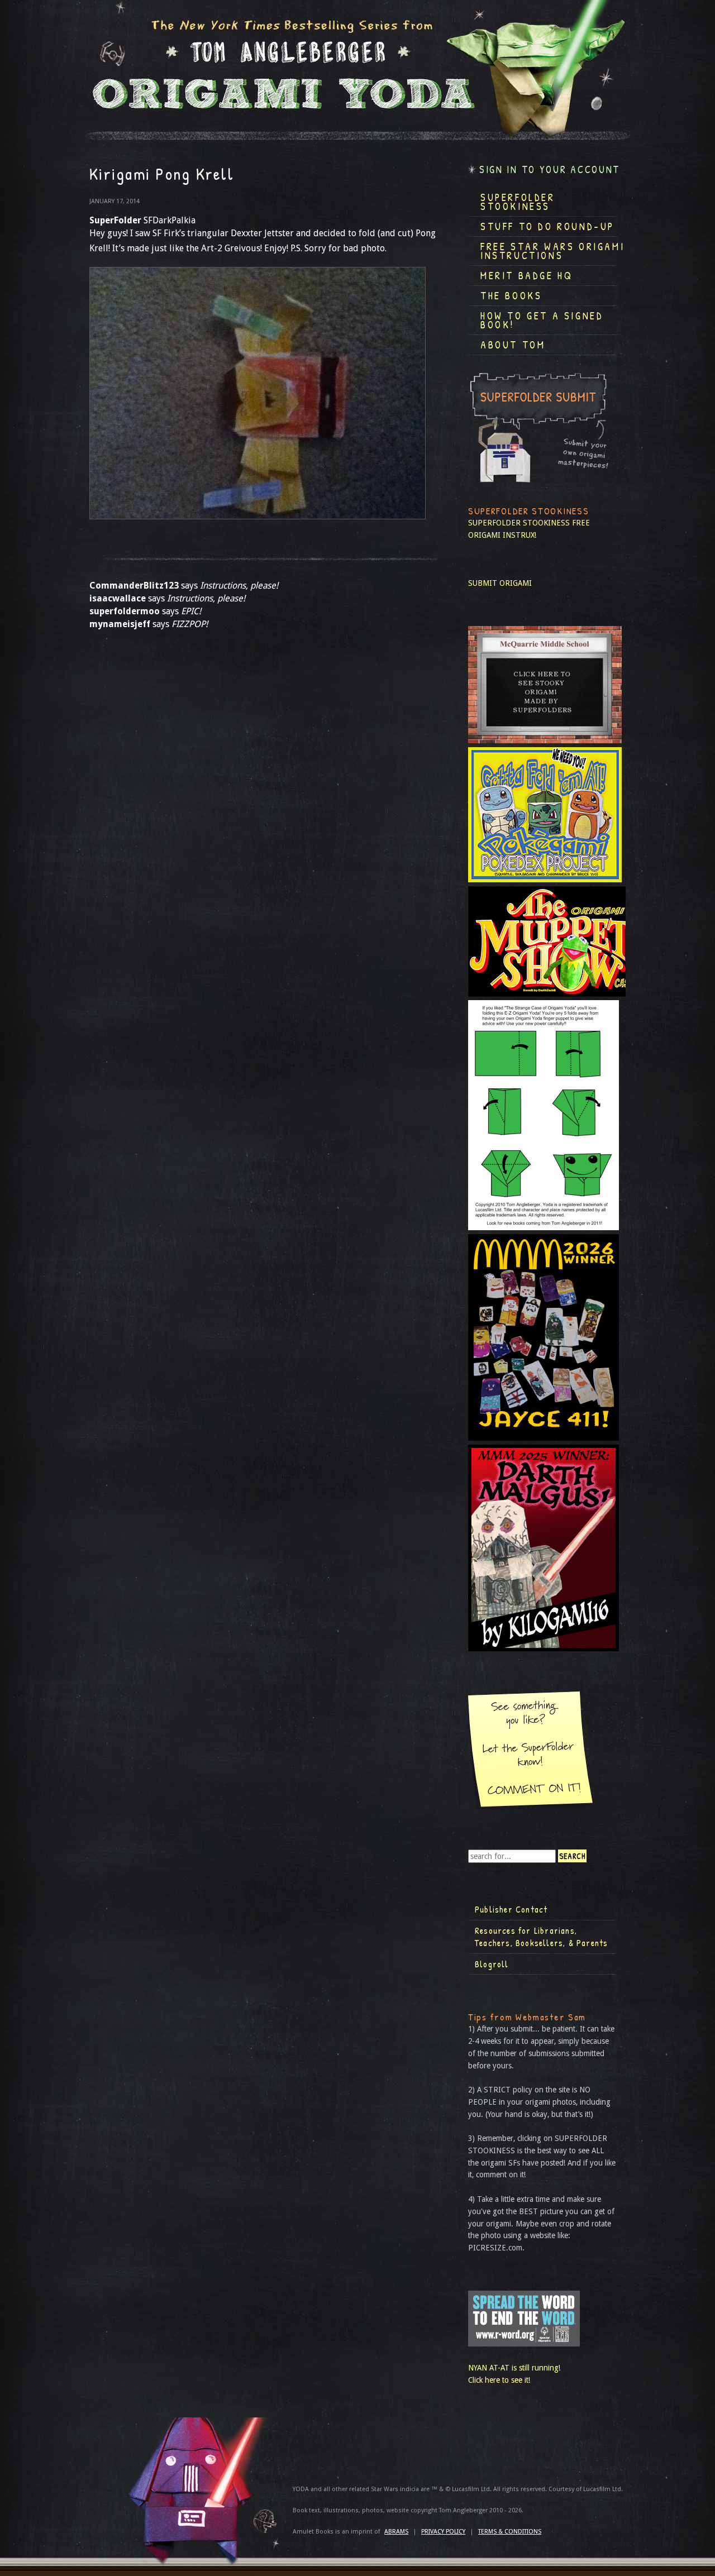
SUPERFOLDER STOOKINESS (519, 523)
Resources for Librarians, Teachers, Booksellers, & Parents (541, 1937)
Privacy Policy (443, 2532)
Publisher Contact (511, 1909)
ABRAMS (396, 2532)
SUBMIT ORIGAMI (500, 583)
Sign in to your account (550, 169)
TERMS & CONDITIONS (510, 2532)
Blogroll (492, 1964)
